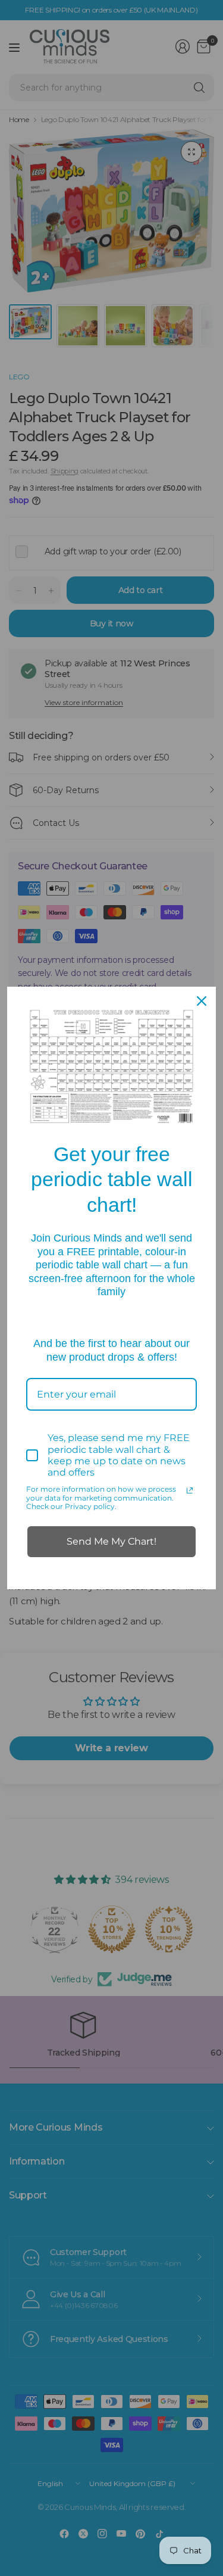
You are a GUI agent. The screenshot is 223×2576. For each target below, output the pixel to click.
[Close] (202, 1001)
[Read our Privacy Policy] (190, 1490)
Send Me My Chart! (111, 1541)
